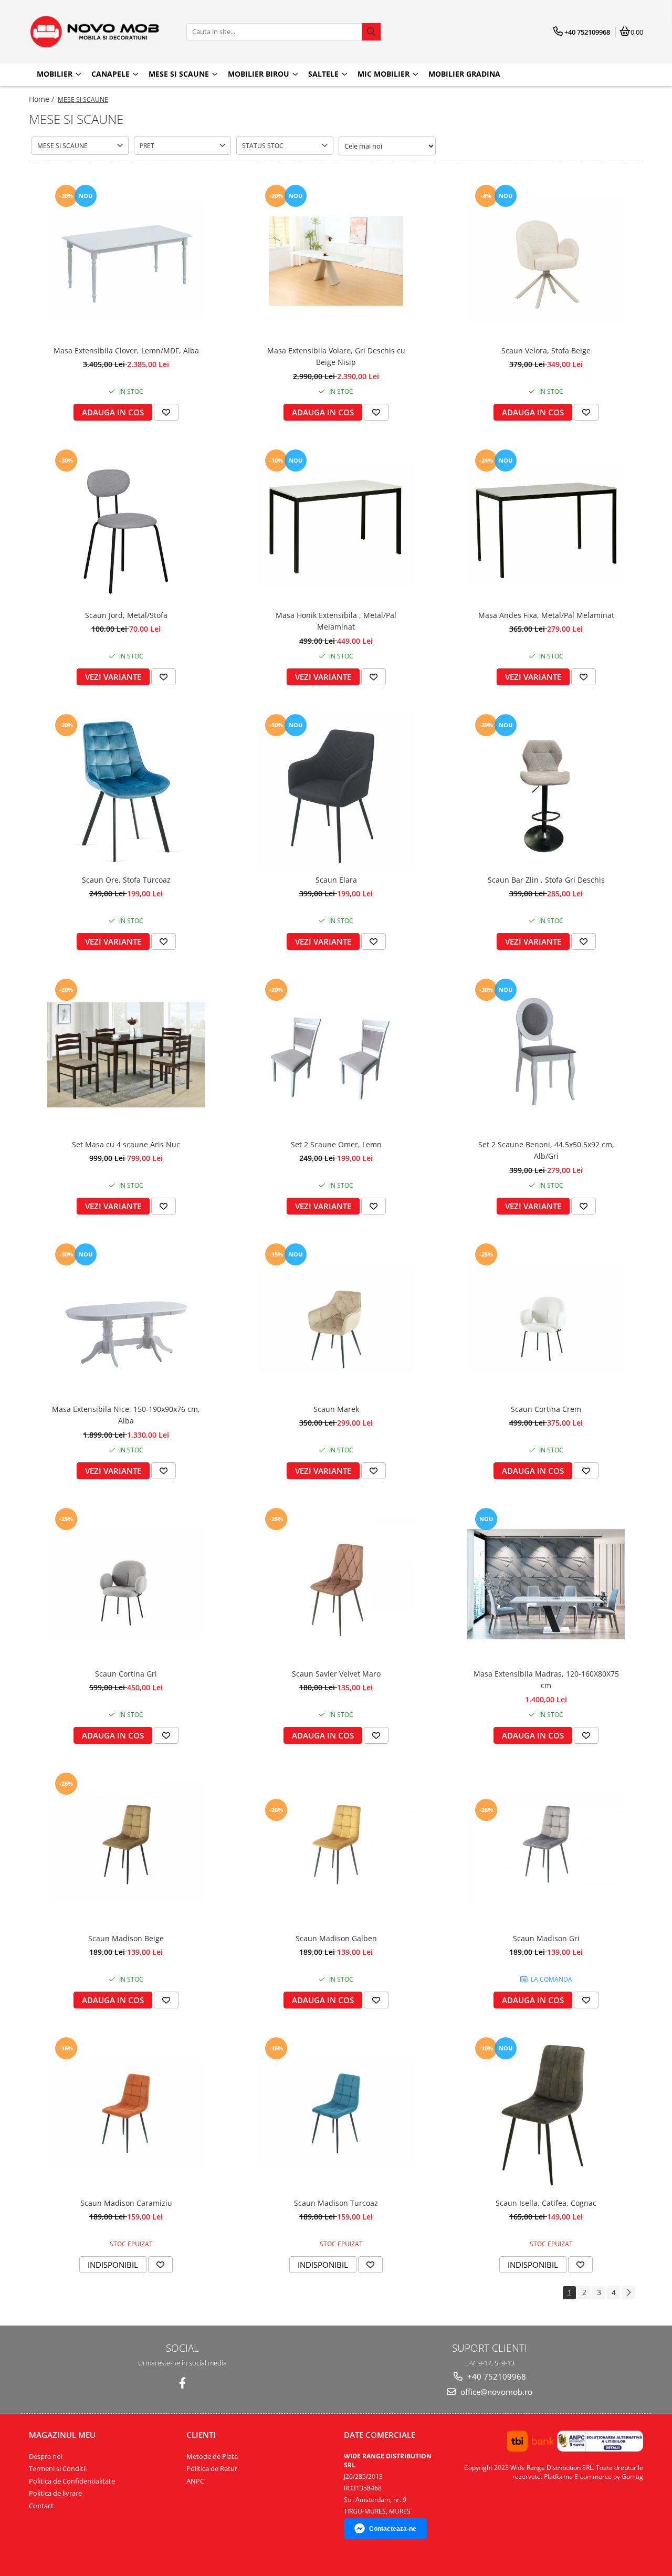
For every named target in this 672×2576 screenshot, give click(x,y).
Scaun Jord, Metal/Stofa (126, 615)
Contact (41, 2506)
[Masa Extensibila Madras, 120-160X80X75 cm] (546, 1584)
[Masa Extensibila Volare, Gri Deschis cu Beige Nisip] (336, 261)
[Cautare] (371, 32)
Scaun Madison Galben (336, 1938)
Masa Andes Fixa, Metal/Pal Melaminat (546, 615)
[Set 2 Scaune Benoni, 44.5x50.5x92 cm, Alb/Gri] (546, 1055)
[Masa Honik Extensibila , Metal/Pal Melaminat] (336, 526)
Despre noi (46, 2456)
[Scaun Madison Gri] (546, 1849)
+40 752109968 (496, 2376)
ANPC (195, 2481)
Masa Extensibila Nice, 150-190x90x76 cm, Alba (126, 1415)
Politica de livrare (55, 2493)
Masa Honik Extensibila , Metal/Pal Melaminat (336, 621)
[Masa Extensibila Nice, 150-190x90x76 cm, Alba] (126, 1320)
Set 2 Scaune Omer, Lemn (336, 1144)
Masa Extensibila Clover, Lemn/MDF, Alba (126, 350)
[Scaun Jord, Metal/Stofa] (126, 526)
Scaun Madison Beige (126, 1938)
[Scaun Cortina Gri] (126, 1584)
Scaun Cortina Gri (126, 1674)
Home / (43, 99)
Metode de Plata (212, 2456)
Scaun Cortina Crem (546, 1409)
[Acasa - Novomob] (94, 32)
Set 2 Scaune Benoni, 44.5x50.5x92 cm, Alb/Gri (546, 1150)
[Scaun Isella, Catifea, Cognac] (546, 2113)
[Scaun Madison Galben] (336, 1849)
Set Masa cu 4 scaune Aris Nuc (126, 1144)
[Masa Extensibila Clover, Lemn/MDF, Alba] (126, 261)
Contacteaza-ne (393, 2529)
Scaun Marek (336, 1409)
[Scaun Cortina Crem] (546, 1320)
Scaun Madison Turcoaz (336, 2203)
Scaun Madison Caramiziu (126, 2203)
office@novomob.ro (495, 2392)
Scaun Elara (336, 880)
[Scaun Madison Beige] (126, 1849)
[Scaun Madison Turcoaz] (336, 2113)
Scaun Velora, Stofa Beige (546, 350)
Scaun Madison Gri (546, 1938)
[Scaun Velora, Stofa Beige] (546, 261)
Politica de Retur (212, 2468)
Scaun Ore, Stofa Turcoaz (126, 880)
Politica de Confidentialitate (72, 2481)
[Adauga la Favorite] (166, 412)
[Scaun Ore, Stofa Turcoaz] (126, 790)
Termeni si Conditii (58, 2468)
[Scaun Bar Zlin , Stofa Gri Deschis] (546, 790)
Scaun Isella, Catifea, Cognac (546, 2203)
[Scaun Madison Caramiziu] (126, 2113)
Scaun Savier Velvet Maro (336, 1674)
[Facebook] (182, 2383)
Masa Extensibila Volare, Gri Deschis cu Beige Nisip (336, 356)
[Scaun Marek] (336, 1320)
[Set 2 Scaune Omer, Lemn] (336, 1055)
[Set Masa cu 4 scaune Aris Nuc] (126, 1055)
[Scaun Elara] (336, 790)
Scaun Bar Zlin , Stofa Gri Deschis (546, 880)
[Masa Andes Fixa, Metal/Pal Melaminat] (546, 526)
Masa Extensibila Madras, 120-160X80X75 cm (546, 1679)
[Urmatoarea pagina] (628, 2293)
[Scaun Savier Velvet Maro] (336, 1584)
